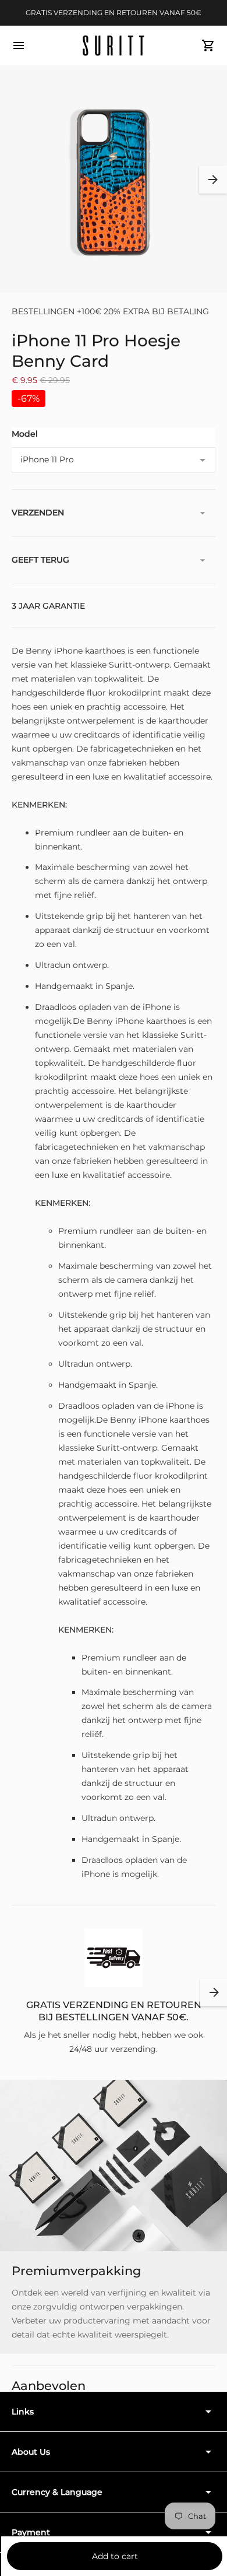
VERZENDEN (38, 513)
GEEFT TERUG (40, 560)
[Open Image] (114, 180)
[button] (213, 180)
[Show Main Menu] (19, 45)
